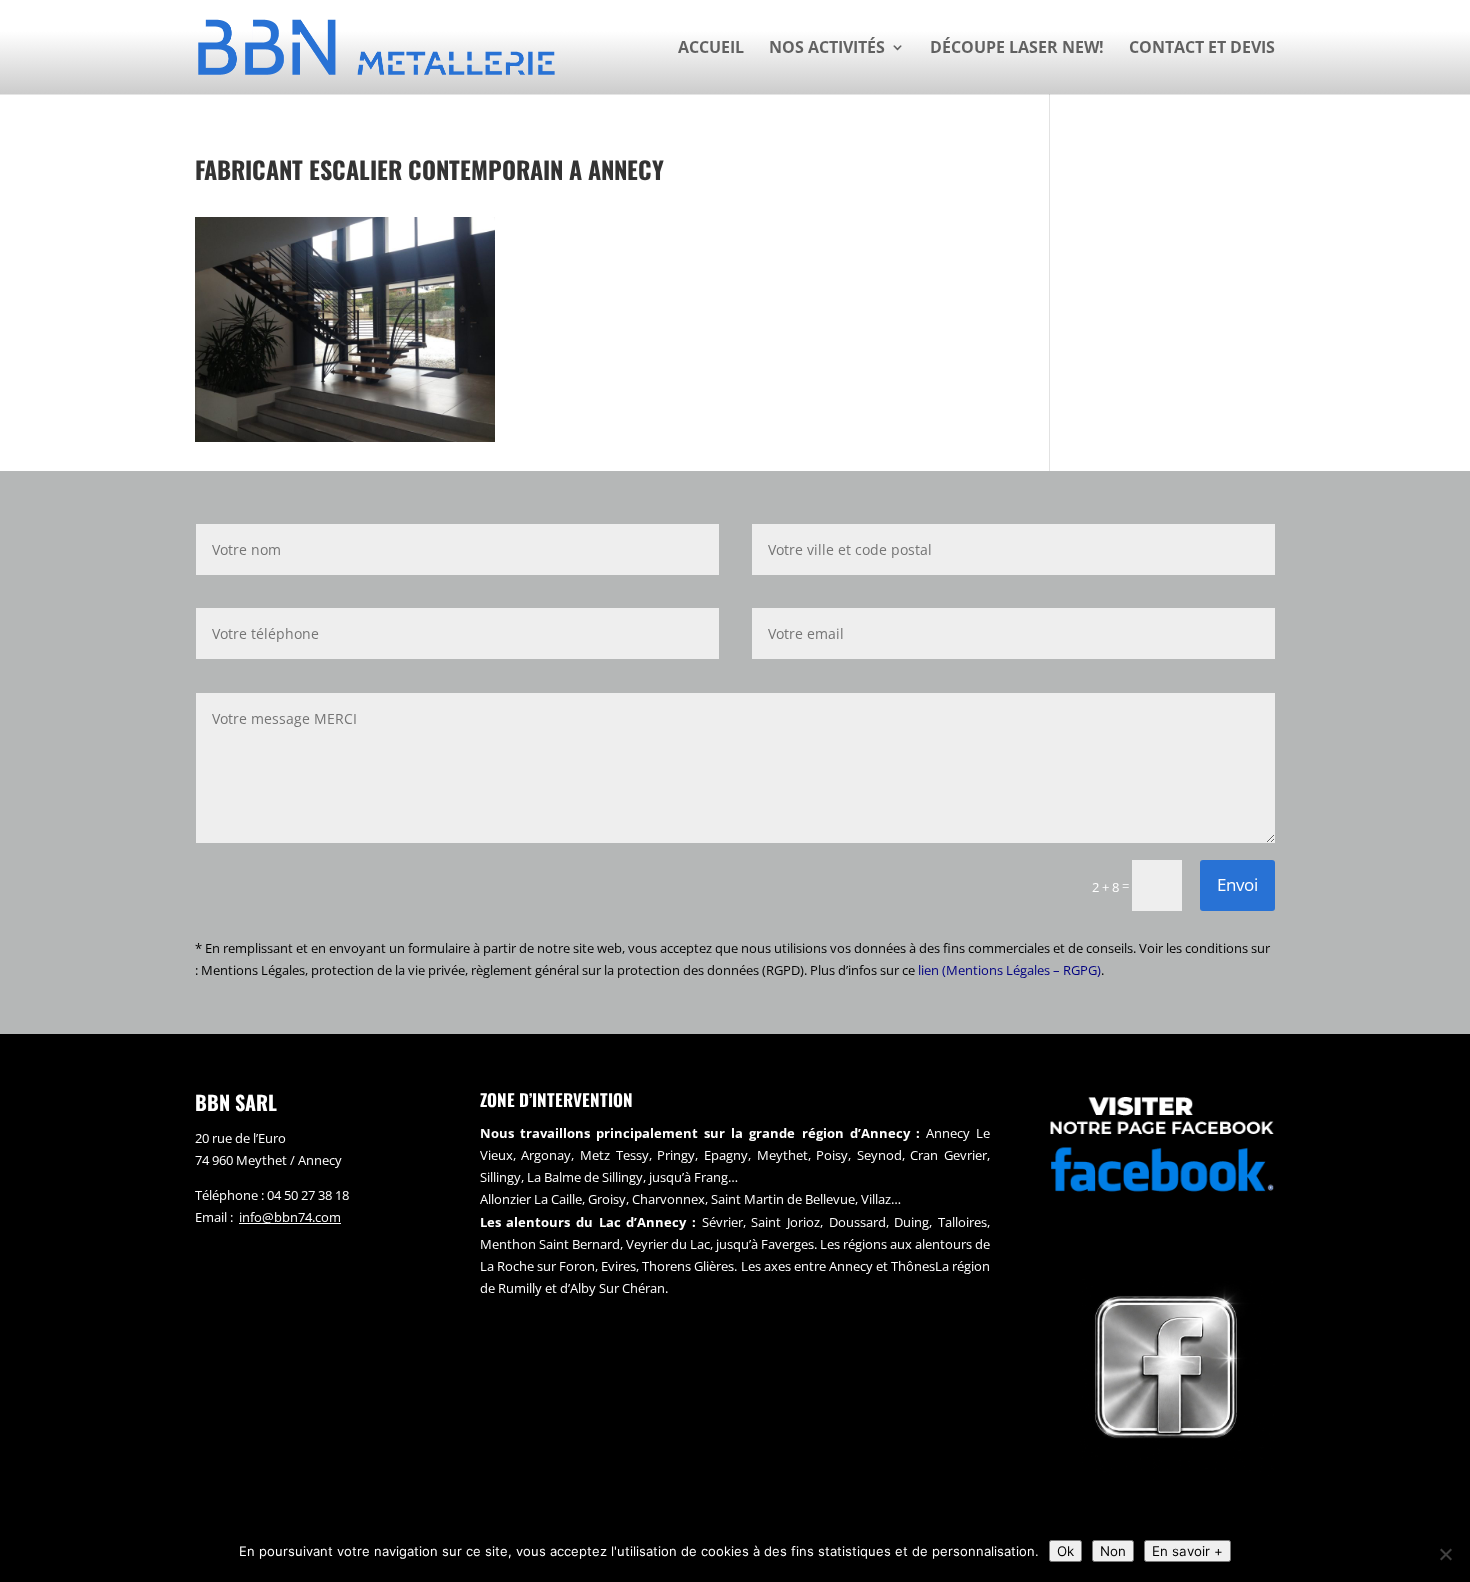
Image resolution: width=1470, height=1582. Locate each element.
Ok (1065, 1551)
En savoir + (1187, 1551)
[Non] (1445, 1554)
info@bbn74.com (290, 1217)
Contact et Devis (1202, 49)
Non (1113, 1551)
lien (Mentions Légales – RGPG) (1009, 970)
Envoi (1237, 884)
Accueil (711, 49)
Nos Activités (827, 49)
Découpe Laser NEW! (1017, 49)
